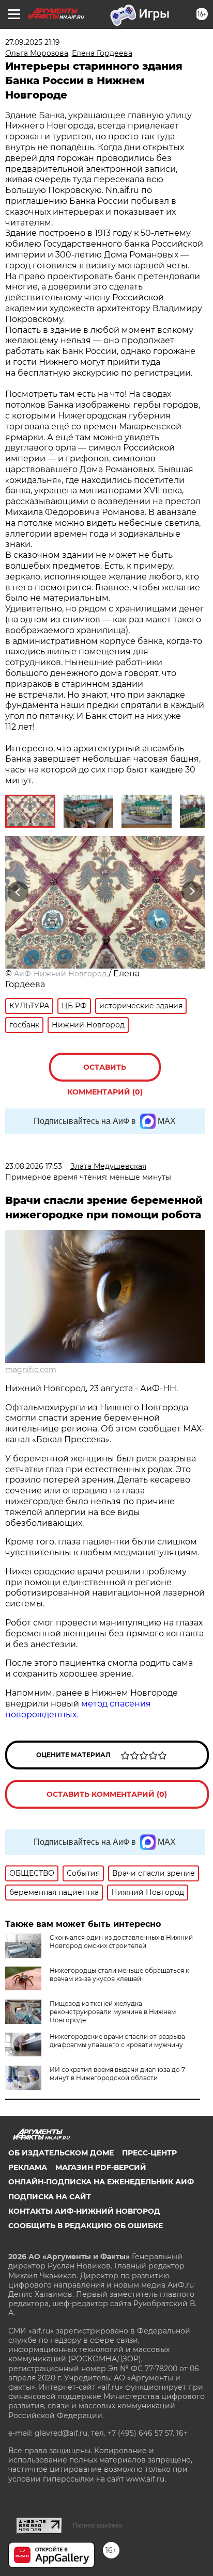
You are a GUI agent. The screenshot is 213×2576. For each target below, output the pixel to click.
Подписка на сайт (50, 2197)
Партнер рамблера (97, 2525)
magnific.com (31, 1370)
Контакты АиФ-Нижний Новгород (84, 2211)
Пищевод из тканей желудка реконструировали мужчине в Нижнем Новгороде (113, 2012)
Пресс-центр (149, 2153)
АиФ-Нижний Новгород (60, 974)
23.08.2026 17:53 (34, 1166)
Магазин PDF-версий (101, 2167)
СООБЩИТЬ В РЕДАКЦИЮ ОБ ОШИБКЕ (86, 2226)
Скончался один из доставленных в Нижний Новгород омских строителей (121, 1942)
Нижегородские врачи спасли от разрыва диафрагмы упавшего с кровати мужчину (117, 2041)
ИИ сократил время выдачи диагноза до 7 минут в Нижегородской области (117, 2074)
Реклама (28, 2167)
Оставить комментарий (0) (105, 1072)
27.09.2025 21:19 (33, 42)
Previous (17, 891)
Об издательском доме (61, 2153)
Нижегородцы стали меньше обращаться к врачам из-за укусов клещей (119, 1975)
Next (192, 891)
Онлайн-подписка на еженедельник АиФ (101, 2182)
